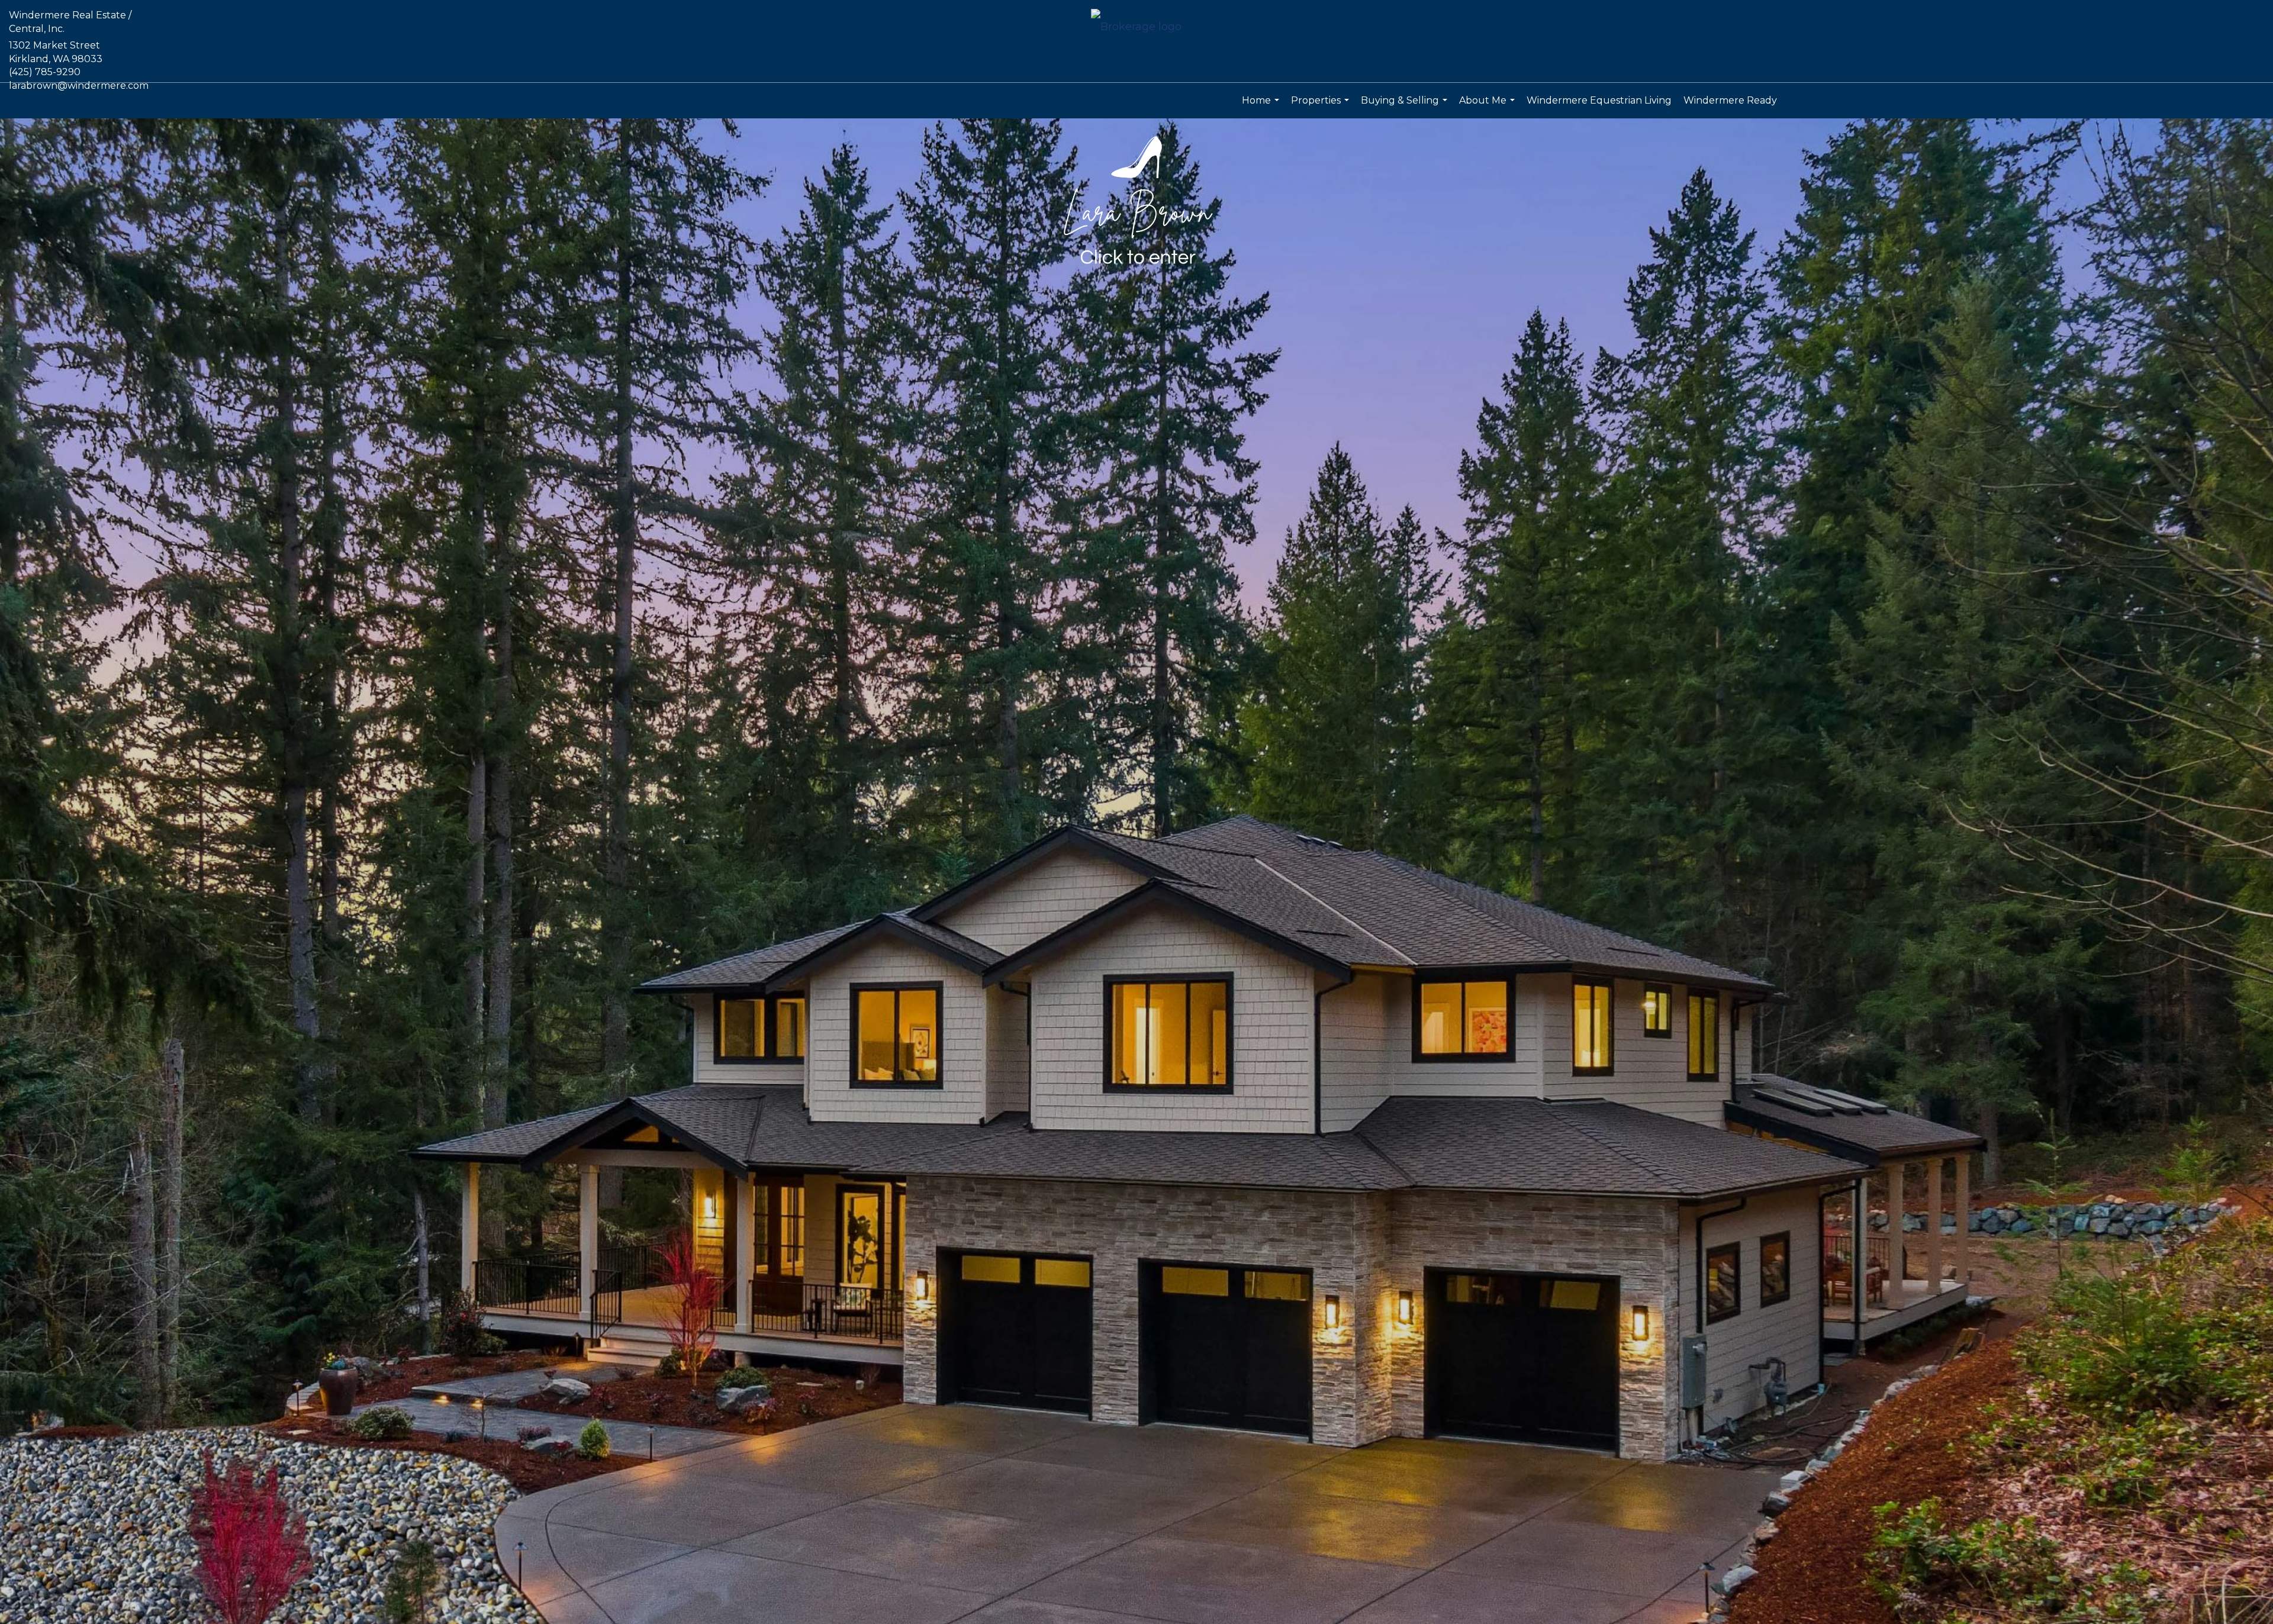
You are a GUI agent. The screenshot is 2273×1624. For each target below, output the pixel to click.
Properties (1321, 107)
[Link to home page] (1136, 28)
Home (1262, 107)
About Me (1488, 107)
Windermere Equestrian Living (1599, 100)
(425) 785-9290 (45, 72)
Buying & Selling (1406, 107)
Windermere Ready (1730, 100)
